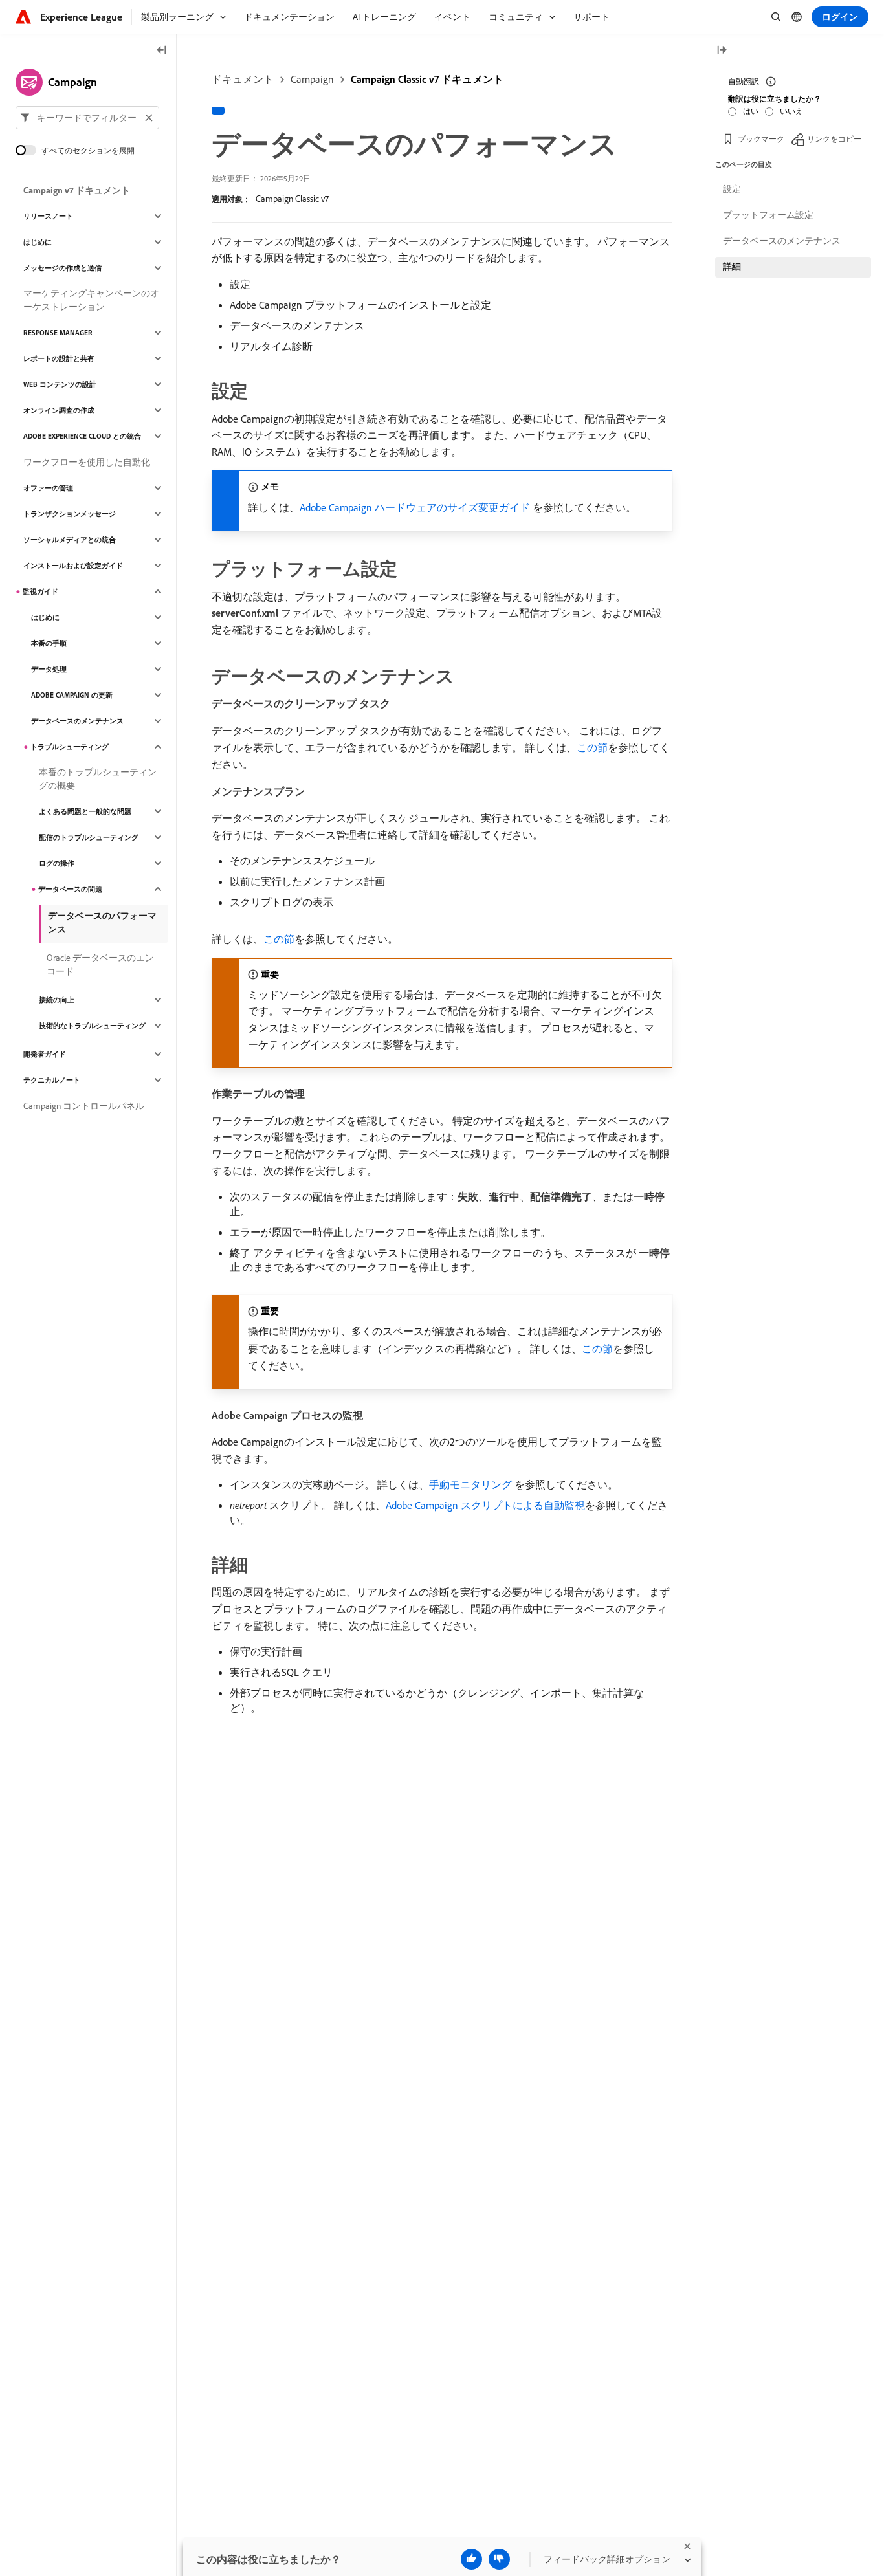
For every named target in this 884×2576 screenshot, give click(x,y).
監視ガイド (40, 591)
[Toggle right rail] (722, 51)
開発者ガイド (45, 1054)
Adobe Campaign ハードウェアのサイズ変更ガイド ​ (416, 507)
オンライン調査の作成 (59, 410)
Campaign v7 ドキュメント (77, 190)
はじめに (38, 242)
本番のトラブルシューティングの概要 (98, 779)
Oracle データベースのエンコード (100, 964)
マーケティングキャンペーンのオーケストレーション (91, 300)
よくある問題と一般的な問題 (85, 811)
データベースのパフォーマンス (102, 922)
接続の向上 (57, 1000)
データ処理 (49, 669)
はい (751, 111)
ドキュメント (243, 79)
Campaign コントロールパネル (84, 1106)
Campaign (312, 79)
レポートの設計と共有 (59, 358)
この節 (592, 747)
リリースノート (48, 216)
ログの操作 (57, 863)
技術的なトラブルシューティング (92, 1026)
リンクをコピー (834, 139)
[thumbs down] (499, 2559)
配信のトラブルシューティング (89, 837)
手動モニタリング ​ (472, 1484)
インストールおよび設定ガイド (73, 566)
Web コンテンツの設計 (60, 384)
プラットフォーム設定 (768, 215)
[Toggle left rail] (162, 51)
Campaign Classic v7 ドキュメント (427, 79)
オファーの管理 (48, 488)
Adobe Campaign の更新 (72, 695)
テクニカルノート (52, 1080)
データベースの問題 (70, 889)
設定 (732, 189)
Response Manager (58, 333)
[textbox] (87, 118)
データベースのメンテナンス (77, 721)
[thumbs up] (471, 2559)
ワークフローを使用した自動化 (87, 462)
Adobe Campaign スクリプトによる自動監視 (485, 1505)
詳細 (732, 267)
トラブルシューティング (70, 747)
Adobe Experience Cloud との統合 (82, 436)
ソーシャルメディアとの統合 (70, 540)
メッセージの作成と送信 (62, 268)
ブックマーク (761, 139)
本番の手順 (49, 643)
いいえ (791, 111)
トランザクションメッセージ (70, 514)
